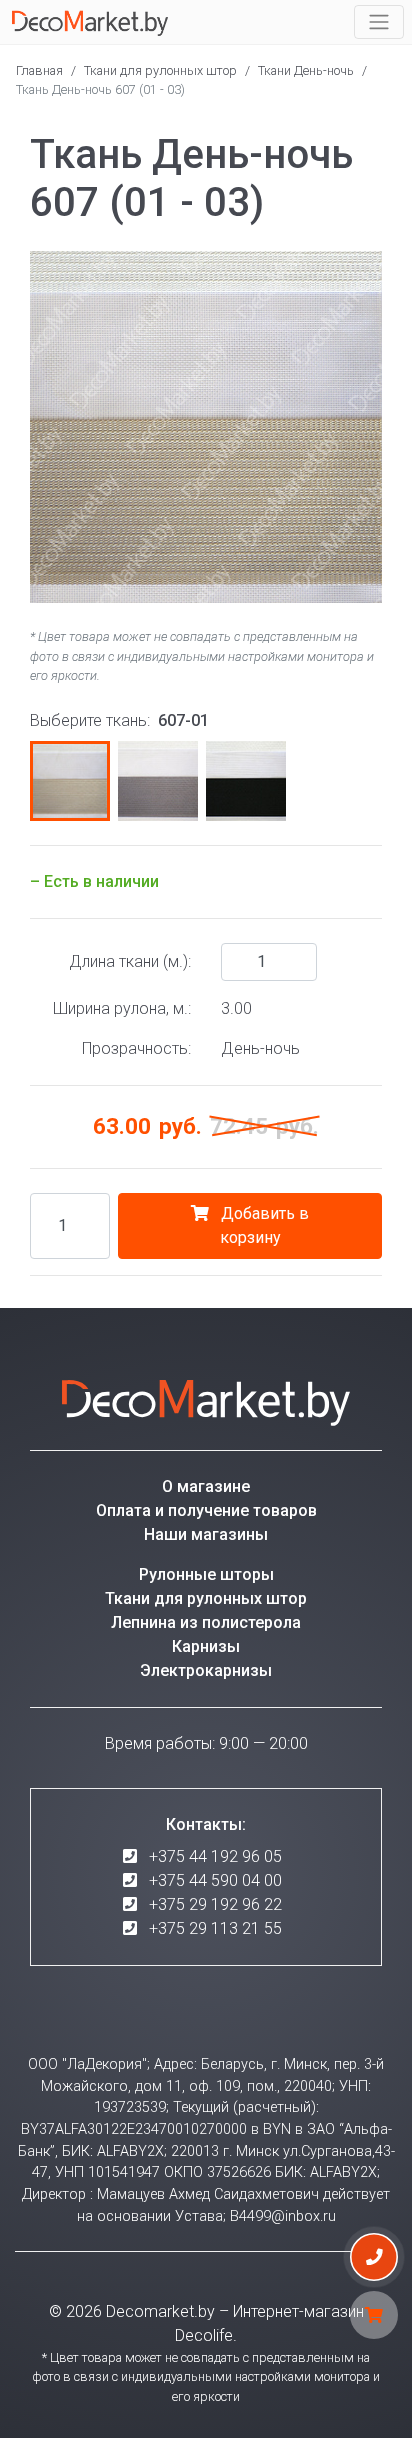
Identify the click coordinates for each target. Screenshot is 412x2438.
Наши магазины (206, 1534)
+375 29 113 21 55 (215, 1928)
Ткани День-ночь (306, 70)
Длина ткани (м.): (130, 961)
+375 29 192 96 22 (215, 1904)
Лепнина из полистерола (206, 1622)
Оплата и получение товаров (206, 1510)
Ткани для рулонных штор (160, 70)
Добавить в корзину (263, 1225)
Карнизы (206, 1646)
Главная (39, 70)
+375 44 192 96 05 (215, 1856)
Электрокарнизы (206, 1670)
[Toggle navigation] (379, 22)
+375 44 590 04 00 (215, 1880)
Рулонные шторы (206, 1574)
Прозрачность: (136, 1048)
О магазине (206, 1486)
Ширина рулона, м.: (122, 1008)
